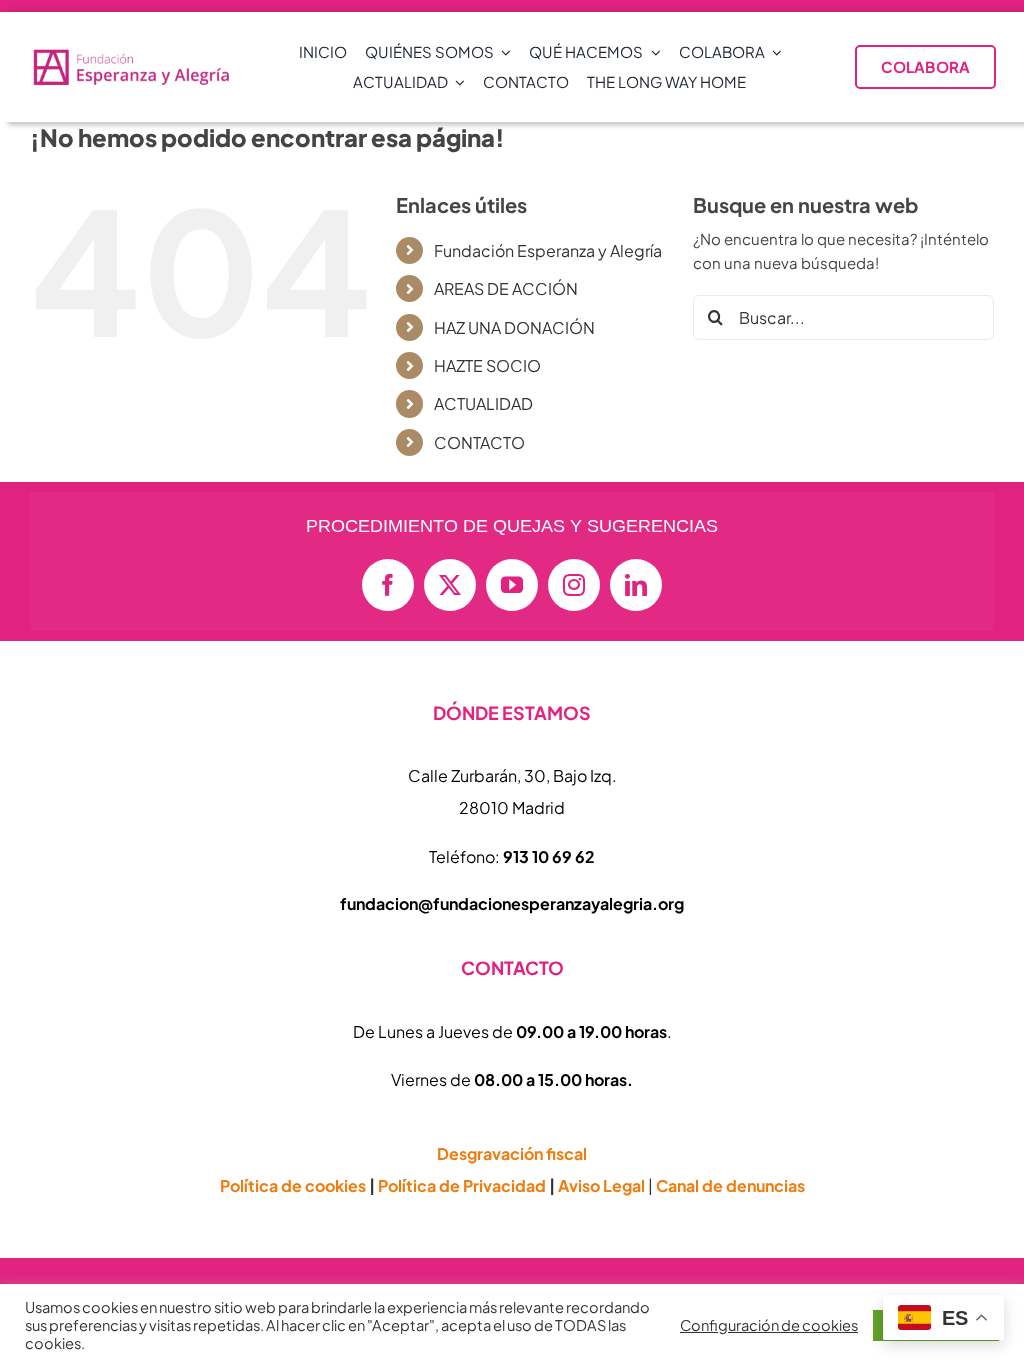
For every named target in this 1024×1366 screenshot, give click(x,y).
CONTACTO (479, 442)
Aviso (601, 1185)
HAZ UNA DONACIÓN (514, 327)
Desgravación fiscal (512, 1153)
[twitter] (450, 585)
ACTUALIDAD (483, 403)
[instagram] (574, 585)
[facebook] (388, 585)
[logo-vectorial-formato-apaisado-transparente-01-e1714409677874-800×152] (131, 54)
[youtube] (512, 585)
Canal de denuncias (730, 1185)
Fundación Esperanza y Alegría (548, 250)
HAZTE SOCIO (487, 365)
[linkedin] (636, 585)
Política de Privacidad (462, 1185)
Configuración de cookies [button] (769, 1325)
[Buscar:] (843, 315)
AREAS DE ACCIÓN (506, 288)
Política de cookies (293, 1185)
